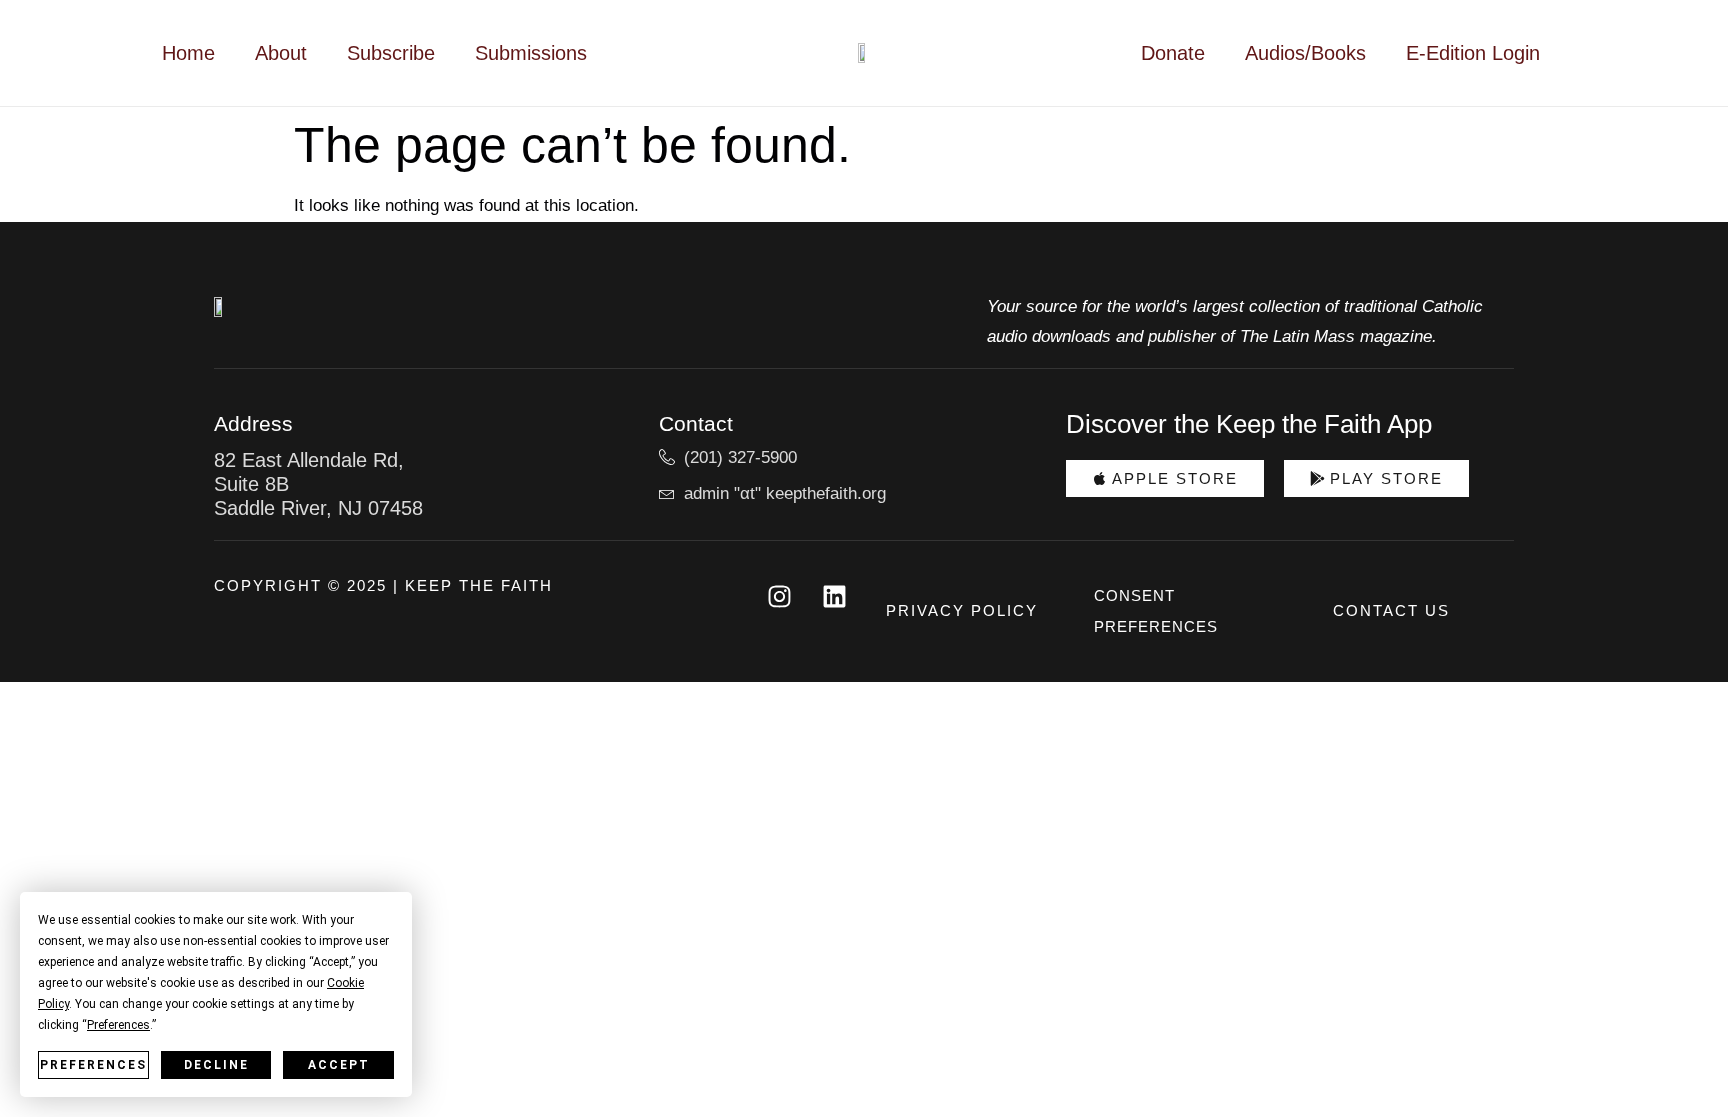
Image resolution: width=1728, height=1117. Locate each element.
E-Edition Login (1473, 53)
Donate (1173, 53)
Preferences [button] (118, 1025)
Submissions (531, 53)
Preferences (93, 1065)
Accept (339, 1065)
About (281, 53)
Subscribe (391, 53)
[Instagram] (779, 596)
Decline (216, 1065)
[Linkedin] (834, 596)
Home (188, 53)
